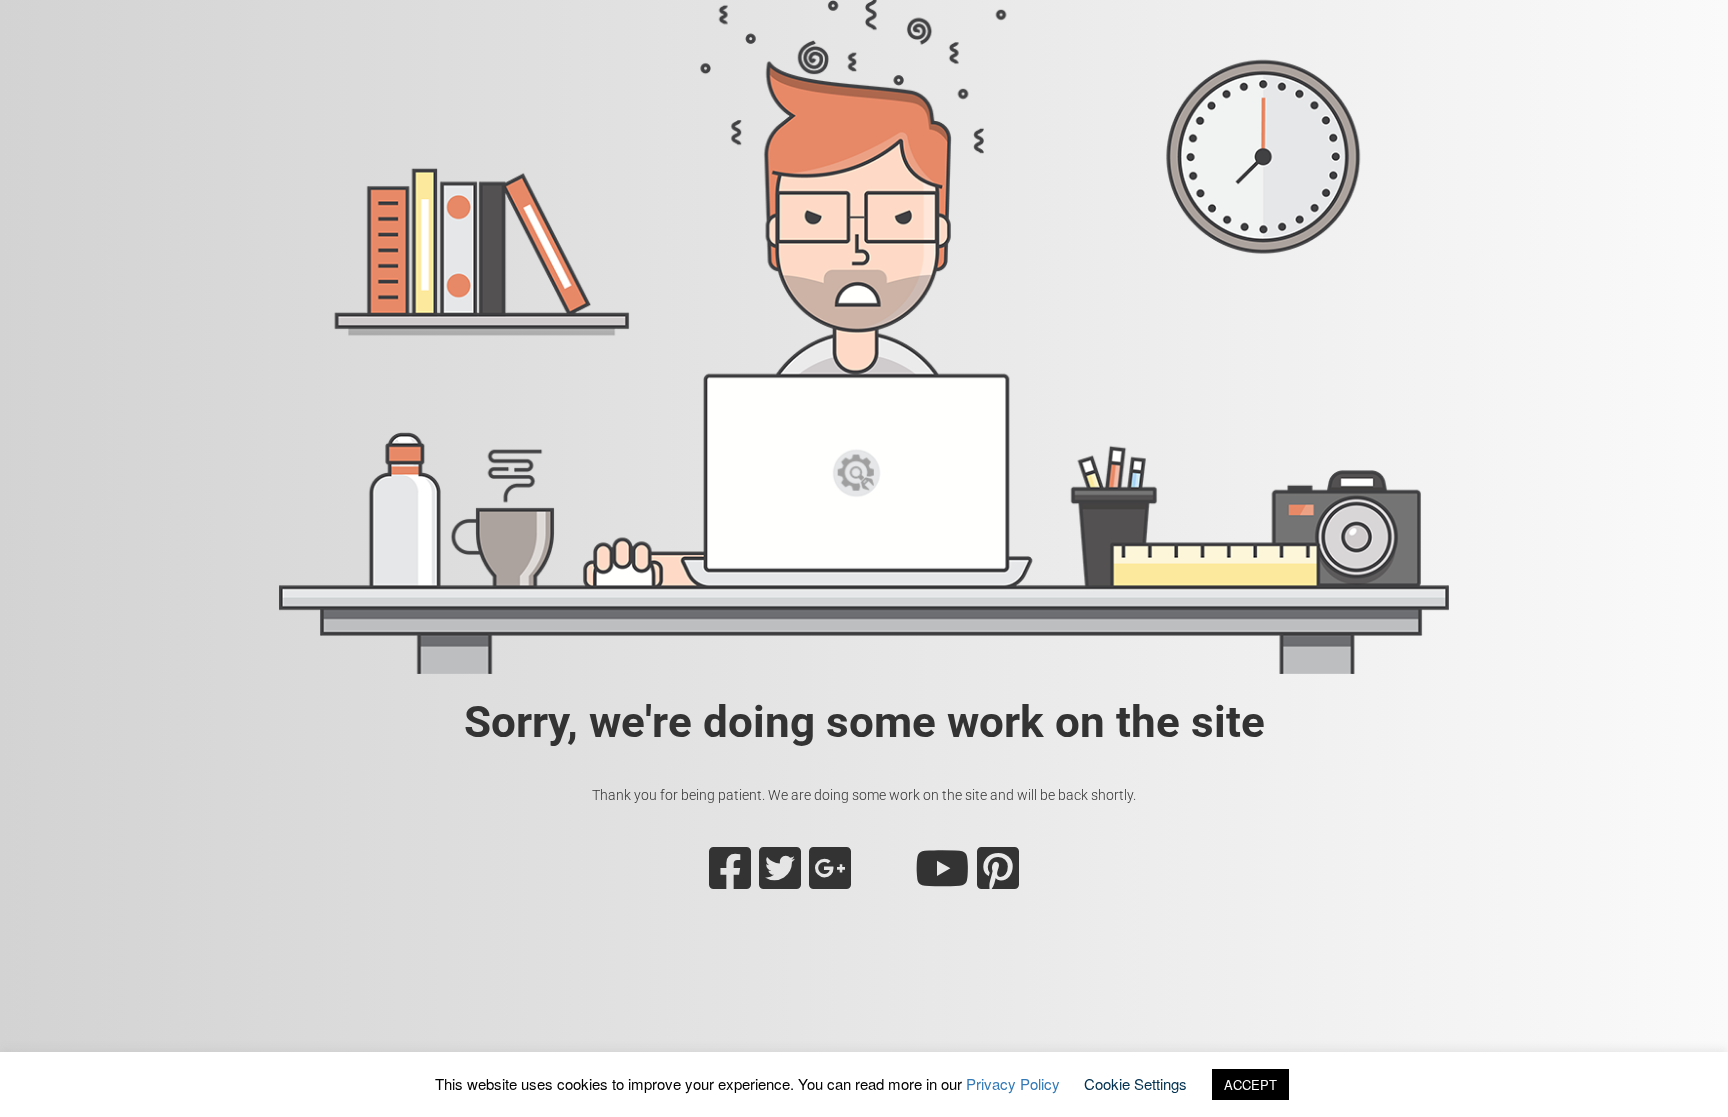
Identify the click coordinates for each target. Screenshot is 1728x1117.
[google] (830, 880)
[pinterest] (998, 880)
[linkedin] (883, 880)
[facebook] (730, 880)
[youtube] (942, 880)
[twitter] (780, 880)
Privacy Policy (1013, 1083)
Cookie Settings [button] (1135, 1083)
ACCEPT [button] (1250, 1084)
